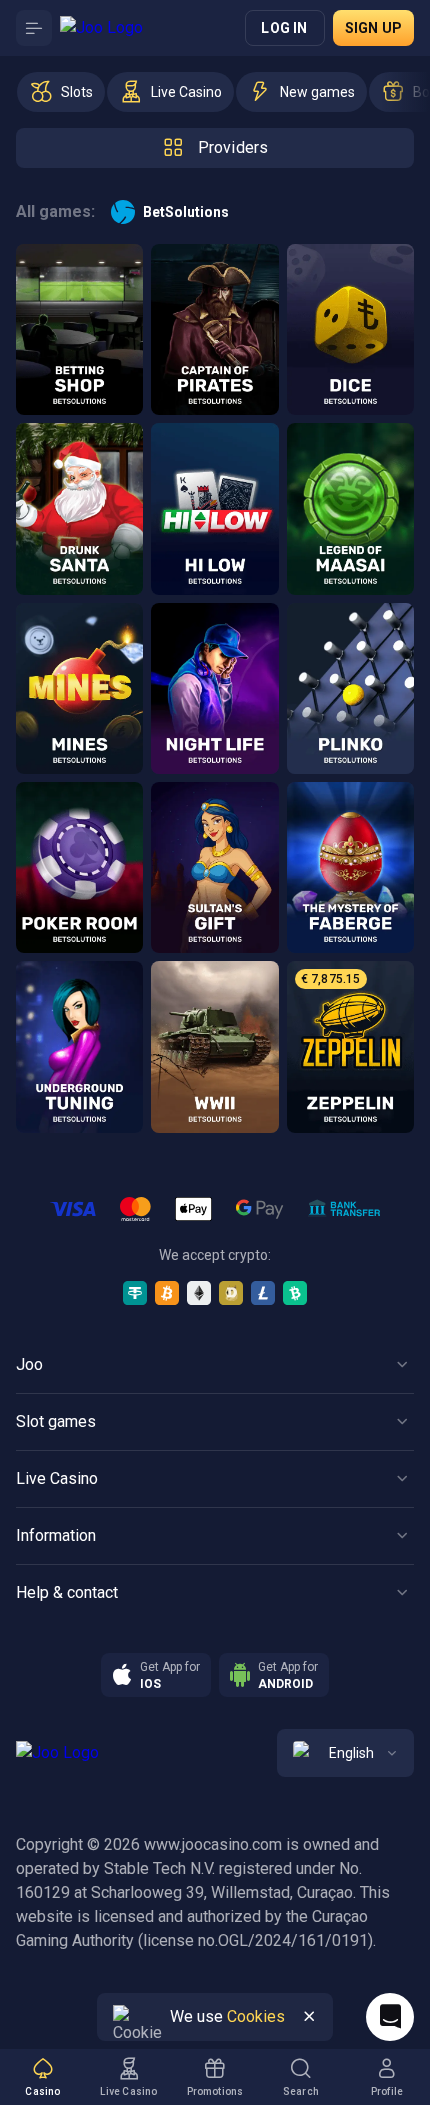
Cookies (256, 2016)
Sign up (373, 28)
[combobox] (345, 1753)
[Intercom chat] (390, 2017)
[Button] (34, 28)
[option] (61, 92)
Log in (284, 28)
